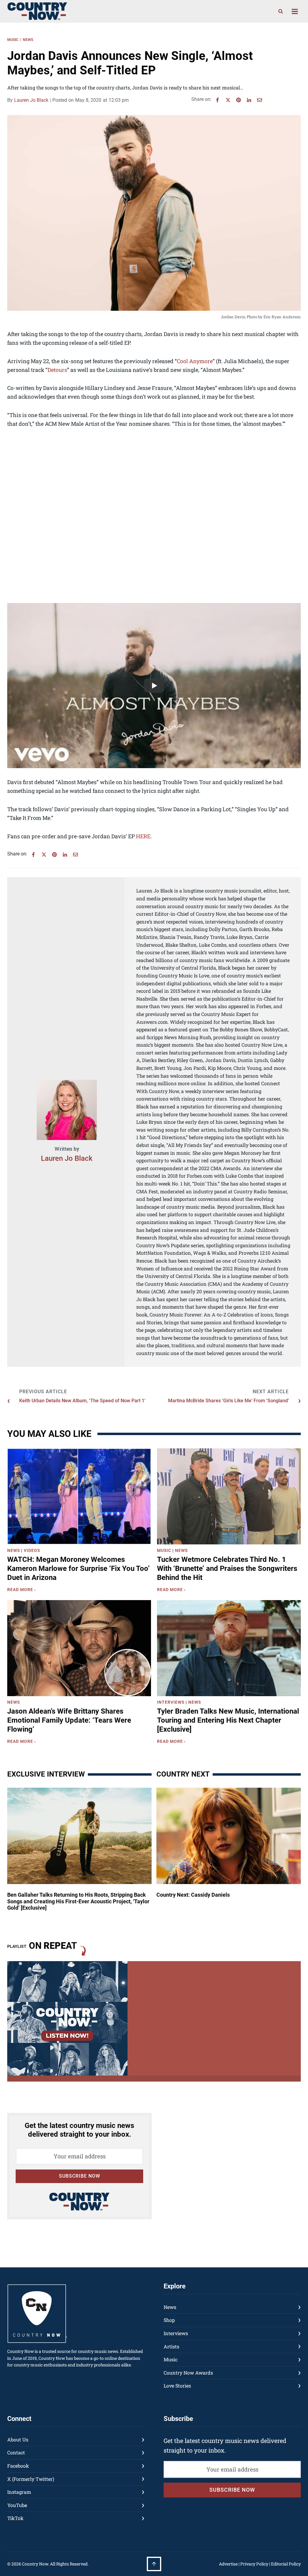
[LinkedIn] (249, 100)
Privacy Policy (254, 2564)
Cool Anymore (195, 361)
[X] (228, 100)
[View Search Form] (281, 11)
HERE (143, 836)
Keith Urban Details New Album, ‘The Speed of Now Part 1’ (82, 1401)
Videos (32, 1550)
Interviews (171, 1702)
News (28, 40)
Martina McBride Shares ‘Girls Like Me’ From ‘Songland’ (228, 1401)
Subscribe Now (80, 2176)
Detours (57, 370)
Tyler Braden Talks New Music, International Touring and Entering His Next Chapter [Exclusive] (228, 1720)
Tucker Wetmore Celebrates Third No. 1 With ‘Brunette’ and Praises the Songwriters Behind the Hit (227, 1568)
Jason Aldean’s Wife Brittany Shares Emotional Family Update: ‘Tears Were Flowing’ (69, 1720)
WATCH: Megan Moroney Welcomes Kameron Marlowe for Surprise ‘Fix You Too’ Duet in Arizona (79, 1568)
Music (13, 40)
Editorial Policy (286, 2564)
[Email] (260, 100)
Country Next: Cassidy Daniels (193, 1895)
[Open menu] (295, 11)
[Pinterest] (239, 100)
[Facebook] (217, 100)
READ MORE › (23, 1590)
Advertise (228, 2564)
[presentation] (79, 1496)
